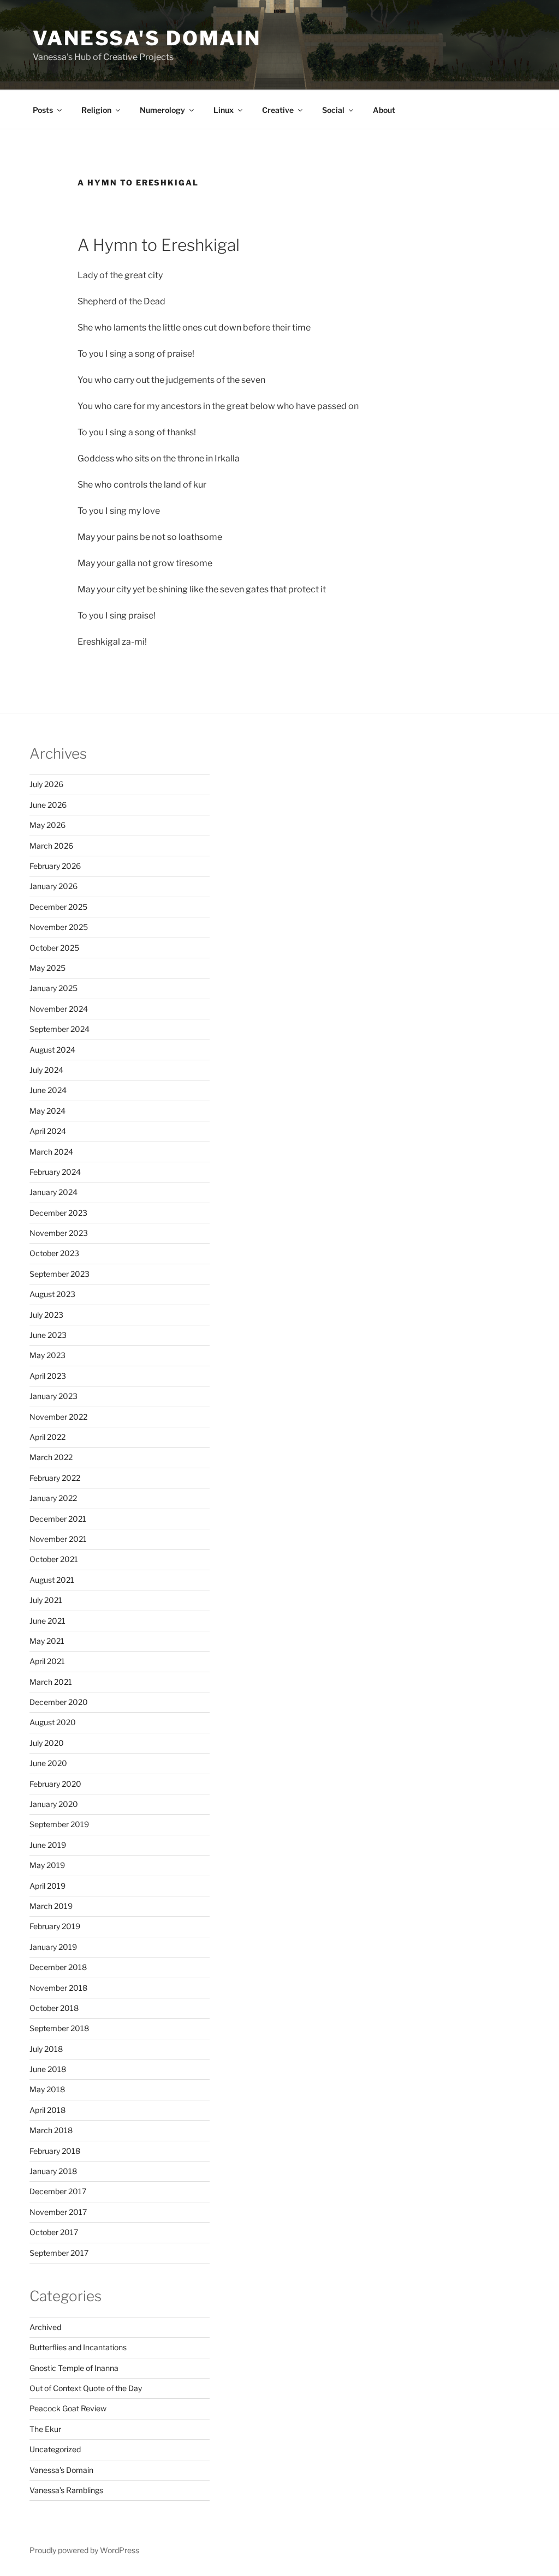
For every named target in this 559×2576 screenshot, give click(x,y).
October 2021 (54, 1559)
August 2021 (52, 1580)
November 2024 (59, 1009)
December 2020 (59, 1702)
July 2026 (46, 784)
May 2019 (47, 1865)
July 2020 (47, 1743)
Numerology (162, 110)
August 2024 (52, 1050)
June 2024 (48, 1090)
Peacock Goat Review (68, 2408)
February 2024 (55, 1172)
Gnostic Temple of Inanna (74, 2368)
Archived (45, 2327)
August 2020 (53, 1722)
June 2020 (48, 1763)
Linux (224, 110)
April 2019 (47, 1886)
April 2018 (47, 2110)
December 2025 (58, 907)
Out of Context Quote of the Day (86, 2388)
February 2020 (55, 1784)
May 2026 (47, 825)
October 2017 (54, 2232)
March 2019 (51, 1906)
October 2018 (54, 2008)
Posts (43, 110)
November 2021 (58, 1539)
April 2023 (48, 1376)
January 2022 (53, 1498)
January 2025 (53, 988)
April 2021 (47, 1661)
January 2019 (53, 1947)
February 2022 (55, 1478)
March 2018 (51, 2130)
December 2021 (58, 1519)
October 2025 (54, 948)
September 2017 (59, 2253)
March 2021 (51, 1682)
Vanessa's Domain (147, 38)
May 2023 (47, 1355)
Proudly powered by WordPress (84, 2550)
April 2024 (48, 1131)
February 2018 (55, 2151)
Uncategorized (55, 2449)
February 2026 (55, 866)
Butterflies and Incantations (78, 2347)
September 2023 (60, 1274)
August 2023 (52, 1294)
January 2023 (53, 1396)
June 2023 (48, 1335)
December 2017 (58, 2191)
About (384, 110)
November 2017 (58, 2212)
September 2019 (59, 1824)
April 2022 (47, 1437)
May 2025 (47, 968)
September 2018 (59, 2028)
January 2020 (54, 1804)
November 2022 (58, 1417)
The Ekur (45, 2429)
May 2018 (47, 2089)
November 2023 (59, 1233)
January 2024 (53, 1192)
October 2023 (54, 1253)
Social (333, 110)
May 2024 (47, 1111)
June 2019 (48, 1845)
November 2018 (58, 1988)
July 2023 (46, 1315)
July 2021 (46, 1600)
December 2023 (58, 1213)
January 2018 (53, 2171)
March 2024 (51, 1152)
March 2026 (51, 846)
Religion (96, 110)
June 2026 (48, 805)
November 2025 (59, 927)
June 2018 (48, 2069)
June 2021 (47, 1621)
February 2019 (55, 1926)
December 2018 (58, 1967)
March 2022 (51, 1457)
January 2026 (53, 886)
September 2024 (60, 1029)
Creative (278, 110)
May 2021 (47, 1641)
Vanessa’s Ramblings (66, 2490)
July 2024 (46, 1070)
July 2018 (46, 2049)
